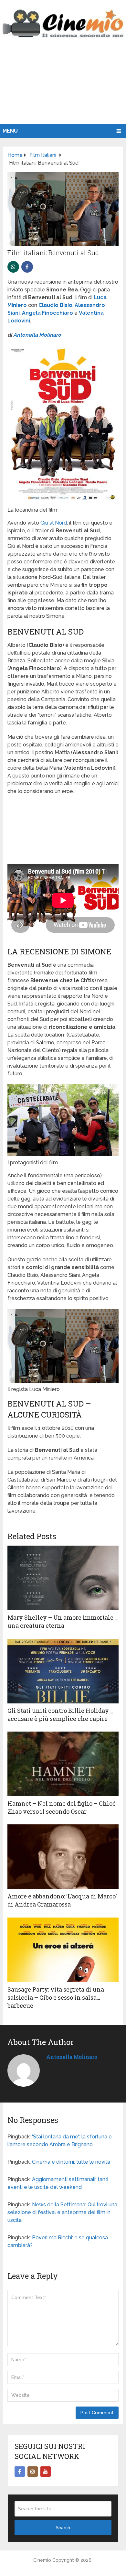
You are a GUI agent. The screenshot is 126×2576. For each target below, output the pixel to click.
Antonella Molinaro (37, 335)
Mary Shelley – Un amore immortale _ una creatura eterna (63, 1621)
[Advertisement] (63, 88)
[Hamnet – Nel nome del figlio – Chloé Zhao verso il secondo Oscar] (63, 1764)
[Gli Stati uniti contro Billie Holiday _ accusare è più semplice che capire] (63, 1671)
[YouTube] (46, 2472)
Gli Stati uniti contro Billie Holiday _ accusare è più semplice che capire (60, 1715)
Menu (10, 131)
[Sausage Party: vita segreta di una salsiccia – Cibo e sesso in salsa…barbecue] (63, 1950)
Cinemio (42, 2560)
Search (63, 2527)
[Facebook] (20, 2472)
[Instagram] (33, 2472)
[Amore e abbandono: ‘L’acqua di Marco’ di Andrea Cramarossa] (63, 1857)
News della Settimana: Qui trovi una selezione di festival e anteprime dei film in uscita (62, 2212)
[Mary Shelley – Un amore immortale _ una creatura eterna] (63, 1578)
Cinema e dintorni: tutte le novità (71, 2162)
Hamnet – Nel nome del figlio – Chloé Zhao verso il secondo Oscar (62, 1807)
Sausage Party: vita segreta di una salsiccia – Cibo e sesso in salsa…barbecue (56, 1997)
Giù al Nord (54, 523)
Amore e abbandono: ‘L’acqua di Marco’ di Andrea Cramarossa (62, 1900)
